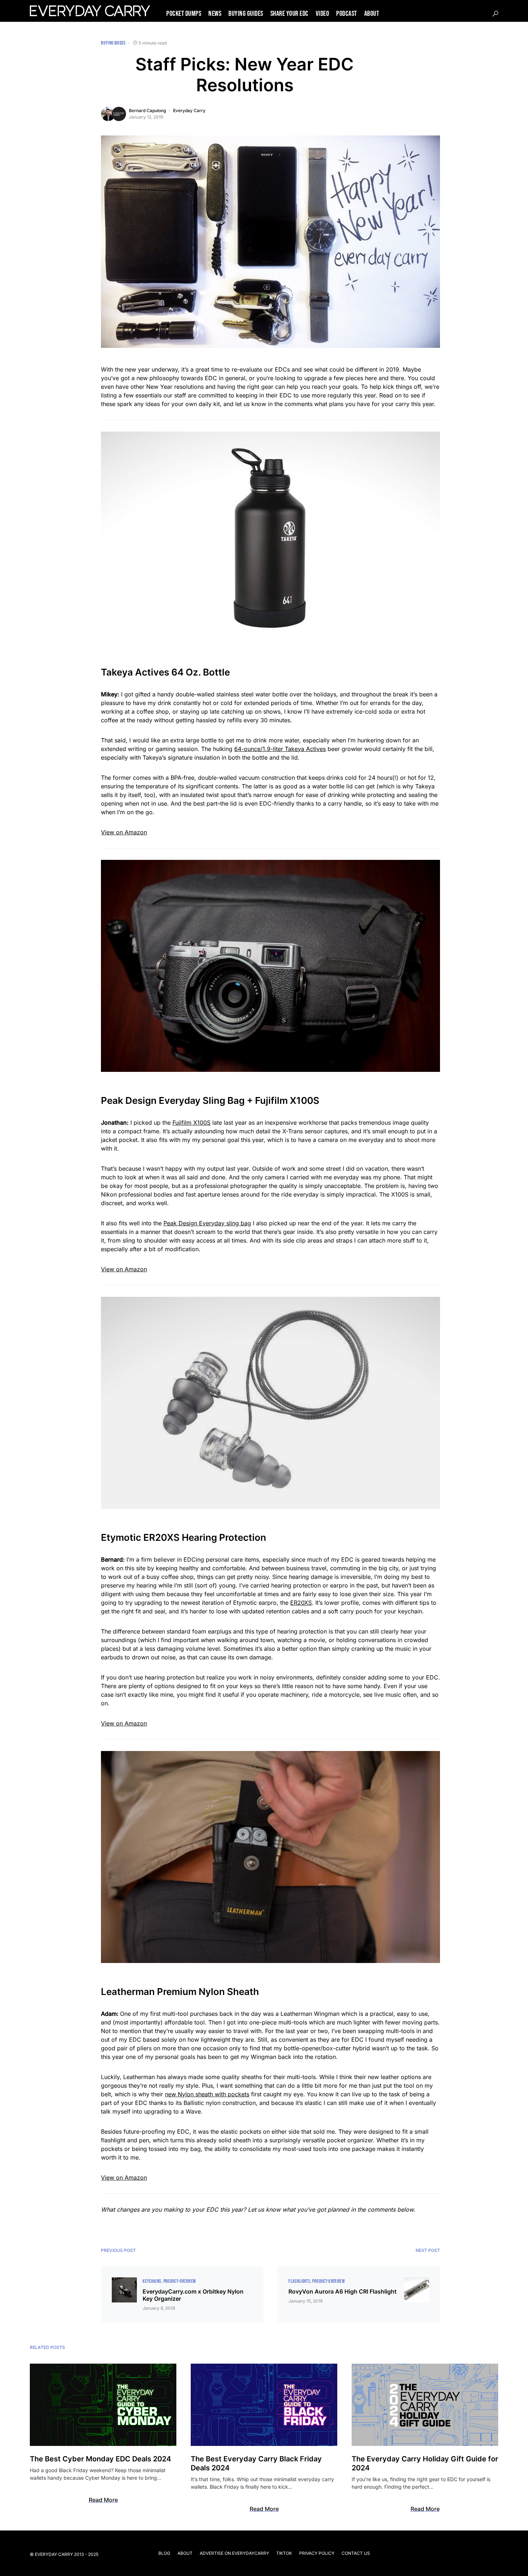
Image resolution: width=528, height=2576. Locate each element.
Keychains (152, 2281)
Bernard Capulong (147, 110)
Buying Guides (113, 43)
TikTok (284, 2553)
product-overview (180, 2281)
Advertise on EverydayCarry (234, 2553)
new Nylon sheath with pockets (207, 2094)
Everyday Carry (189, 110)
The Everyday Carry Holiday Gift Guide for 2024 (425, 2463)
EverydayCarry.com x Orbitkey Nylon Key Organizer (193, 2295)
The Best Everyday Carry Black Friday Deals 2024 (256, 2463)
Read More (103, 2500)
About (185, 2553)
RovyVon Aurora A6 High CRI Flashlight (342, 2291)
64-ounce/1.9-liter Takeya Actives (280, 749)
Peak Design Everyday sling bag (207, 1223)
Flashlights (299, 2281)
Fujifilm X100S (191, 1123)
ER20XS (301, 1603)
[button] (495, 14)
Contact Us (356, 2553)
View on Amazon (124, 832)
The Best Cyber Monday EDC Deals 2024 (100, 2459)
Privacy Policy (317, 2553)
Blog (164, 2553)
